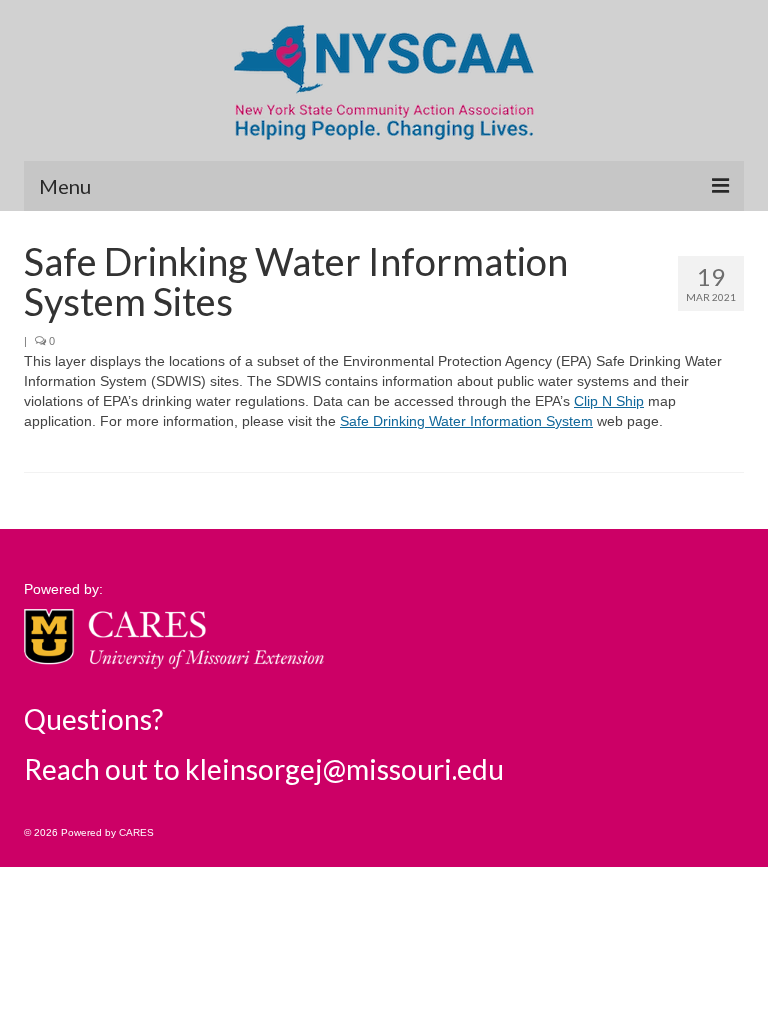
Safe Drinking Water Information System (466, 421)
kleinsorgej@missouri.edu (344, 769)
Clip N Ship (609, 401)
